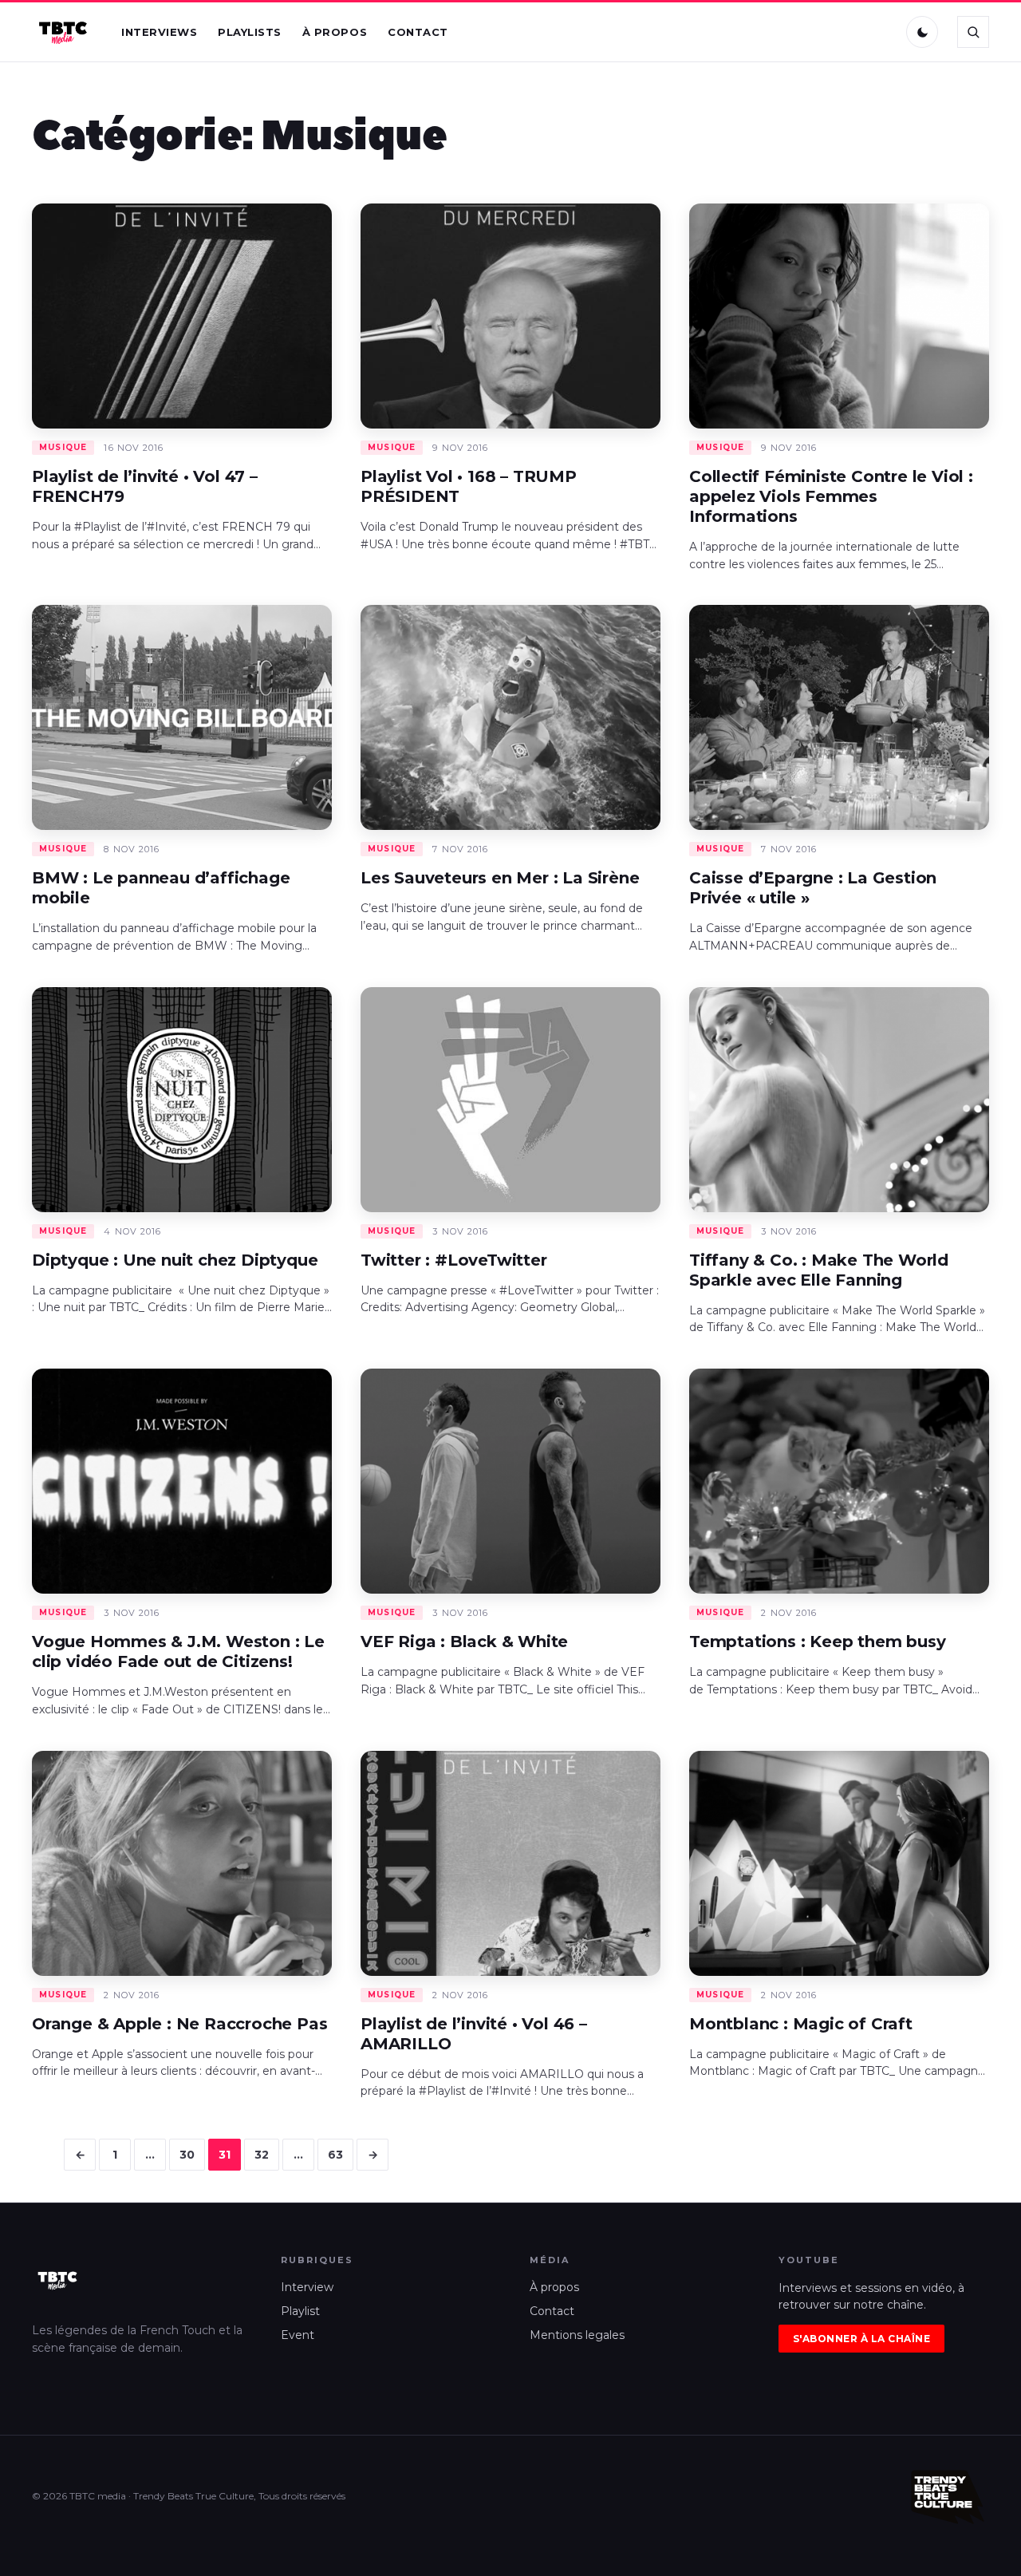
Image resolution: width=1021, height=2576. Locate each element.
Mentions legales (577, 2335)
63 (335, 2155)
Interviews (159, 32)
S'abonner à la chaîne (861, 2339)
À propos (335, 32)
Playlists (250, 32)
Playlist (300, 2311)
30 (187, 2155)
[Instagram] (845, 32)
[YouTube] (878, 32)
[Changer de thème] (922, 32)
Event (298, 2335)
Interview (307, 2287)
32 (262, 2155)
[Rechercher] (973, 32)
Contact (418, 32)
